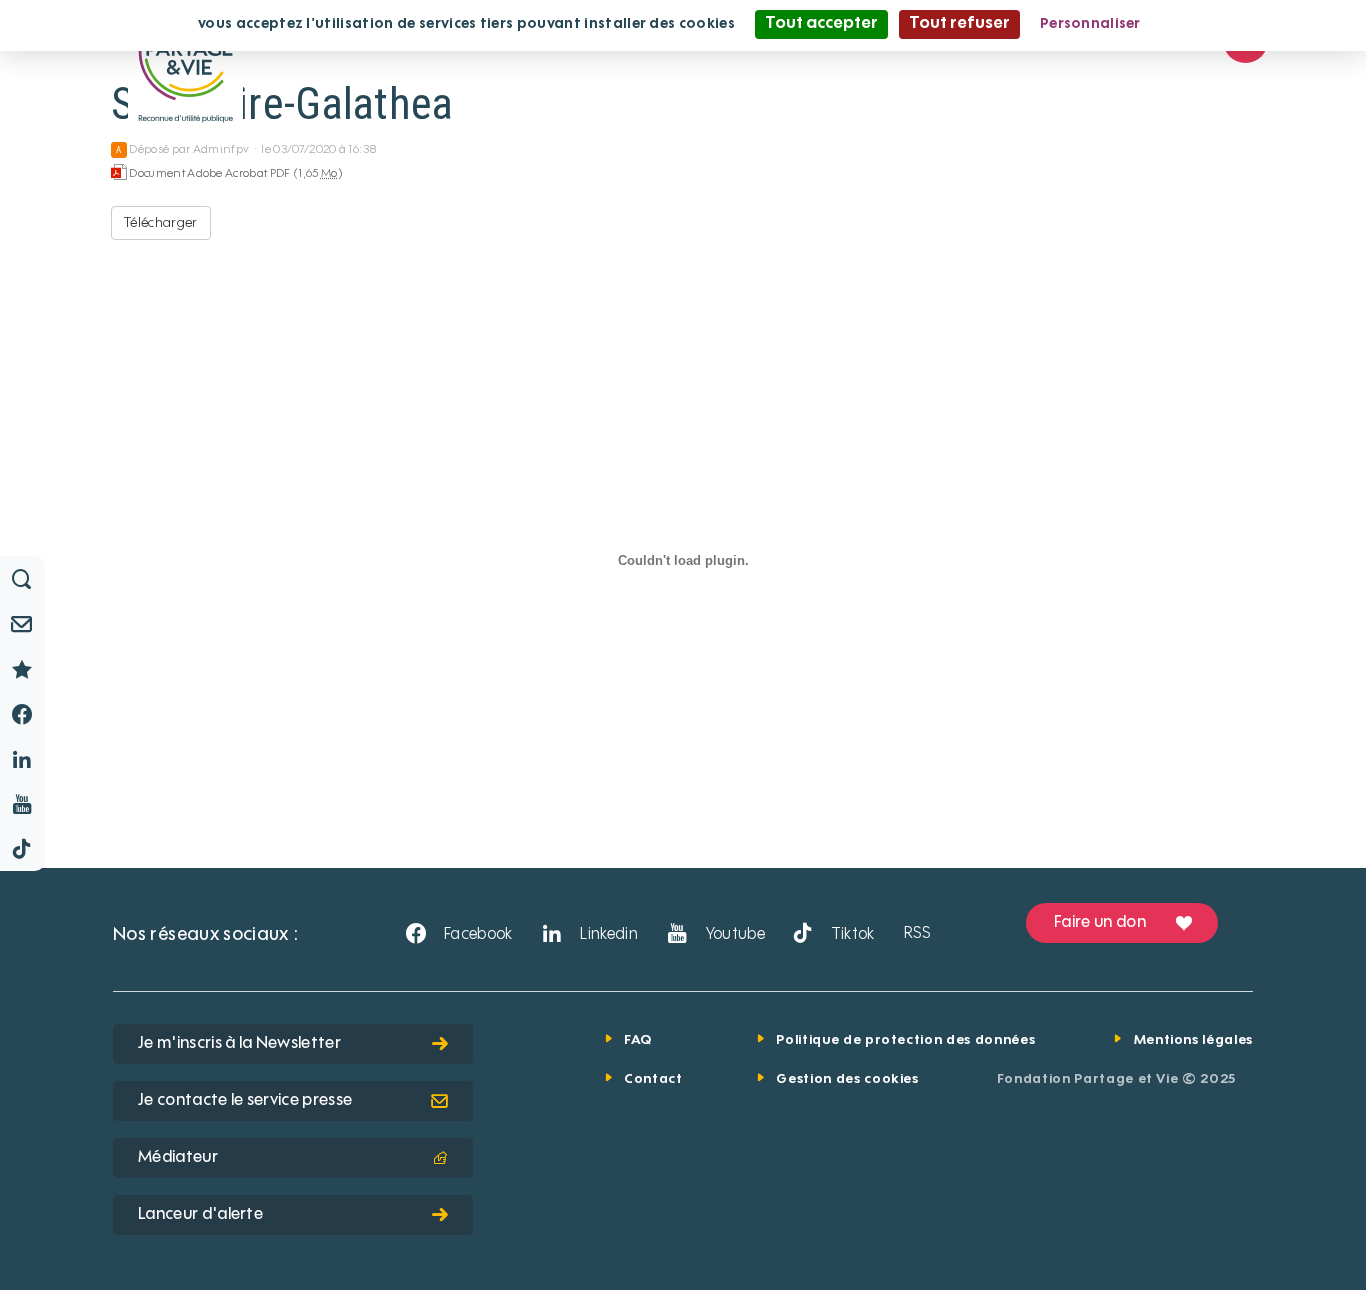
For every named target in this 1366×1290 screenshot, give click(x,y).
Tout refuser (959, 24)
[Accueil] (185, 64)
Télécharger (161, 223)
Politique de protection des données (905, 1040)
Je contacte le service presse (245, 1101)
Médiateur (178, 1158)
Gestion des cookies (847, 1079)
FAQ (638, 1040)
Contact (653, 1079)
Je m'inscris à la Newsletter (239, 1044)
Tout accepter (821, 24)
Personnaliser (1090, 24)
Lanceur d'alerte (200, 1215)
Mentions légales (1193, 1040)
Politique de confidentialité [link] (1258, 24)
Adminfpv (221, 150)
